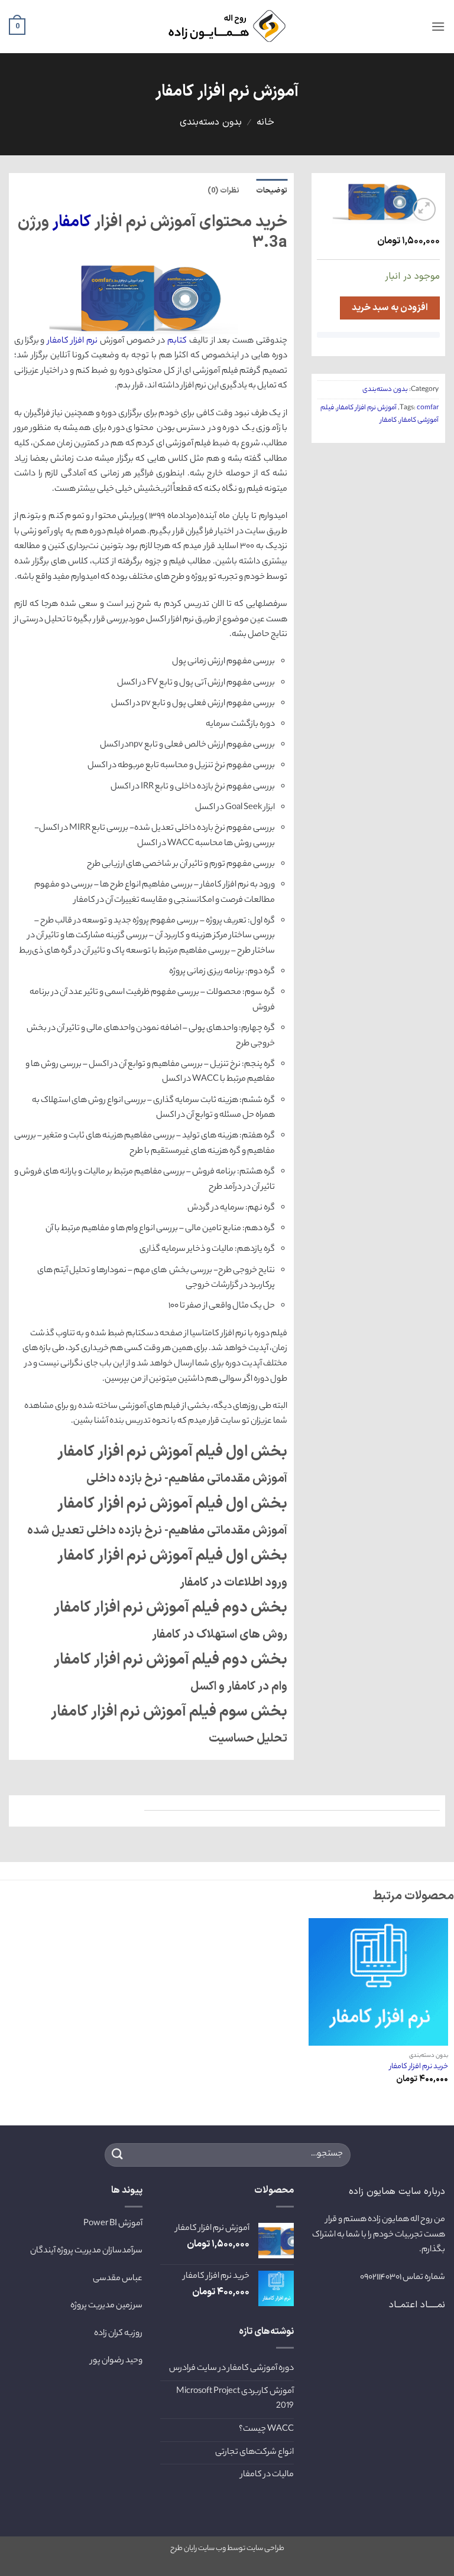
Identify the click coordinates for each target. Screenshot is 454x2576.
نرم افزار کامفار (73, 341)
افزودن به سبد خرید (390, 308)
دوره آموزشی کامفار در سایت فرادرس (231, 2369)
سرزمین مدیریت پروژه (106, 2306)
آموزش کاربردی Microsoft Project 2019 (235, 2399)
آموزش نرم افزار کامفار (367, 408)
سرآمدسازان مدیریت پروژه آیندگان (86, 2251)
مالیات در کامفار (267, 2475)
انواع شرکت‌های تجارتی (254, 2453)
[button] (438, 26)
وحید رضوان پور (116, 2361)
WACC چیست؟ (266, 2430)
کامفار (388, 420)
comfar (428, 408)
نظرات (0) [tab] (223, 190)
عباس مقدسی (118, 2279)
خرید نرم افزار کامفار (419, 2067)
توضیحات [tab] (272, 190)
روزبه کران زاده (118, 2334)
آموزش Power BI (113, 2224)
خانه (265, 122)
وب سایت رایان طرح (198, 2549)
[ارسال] (118, 2155)
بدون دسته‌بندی (211, 122)
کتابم (177, 341)
